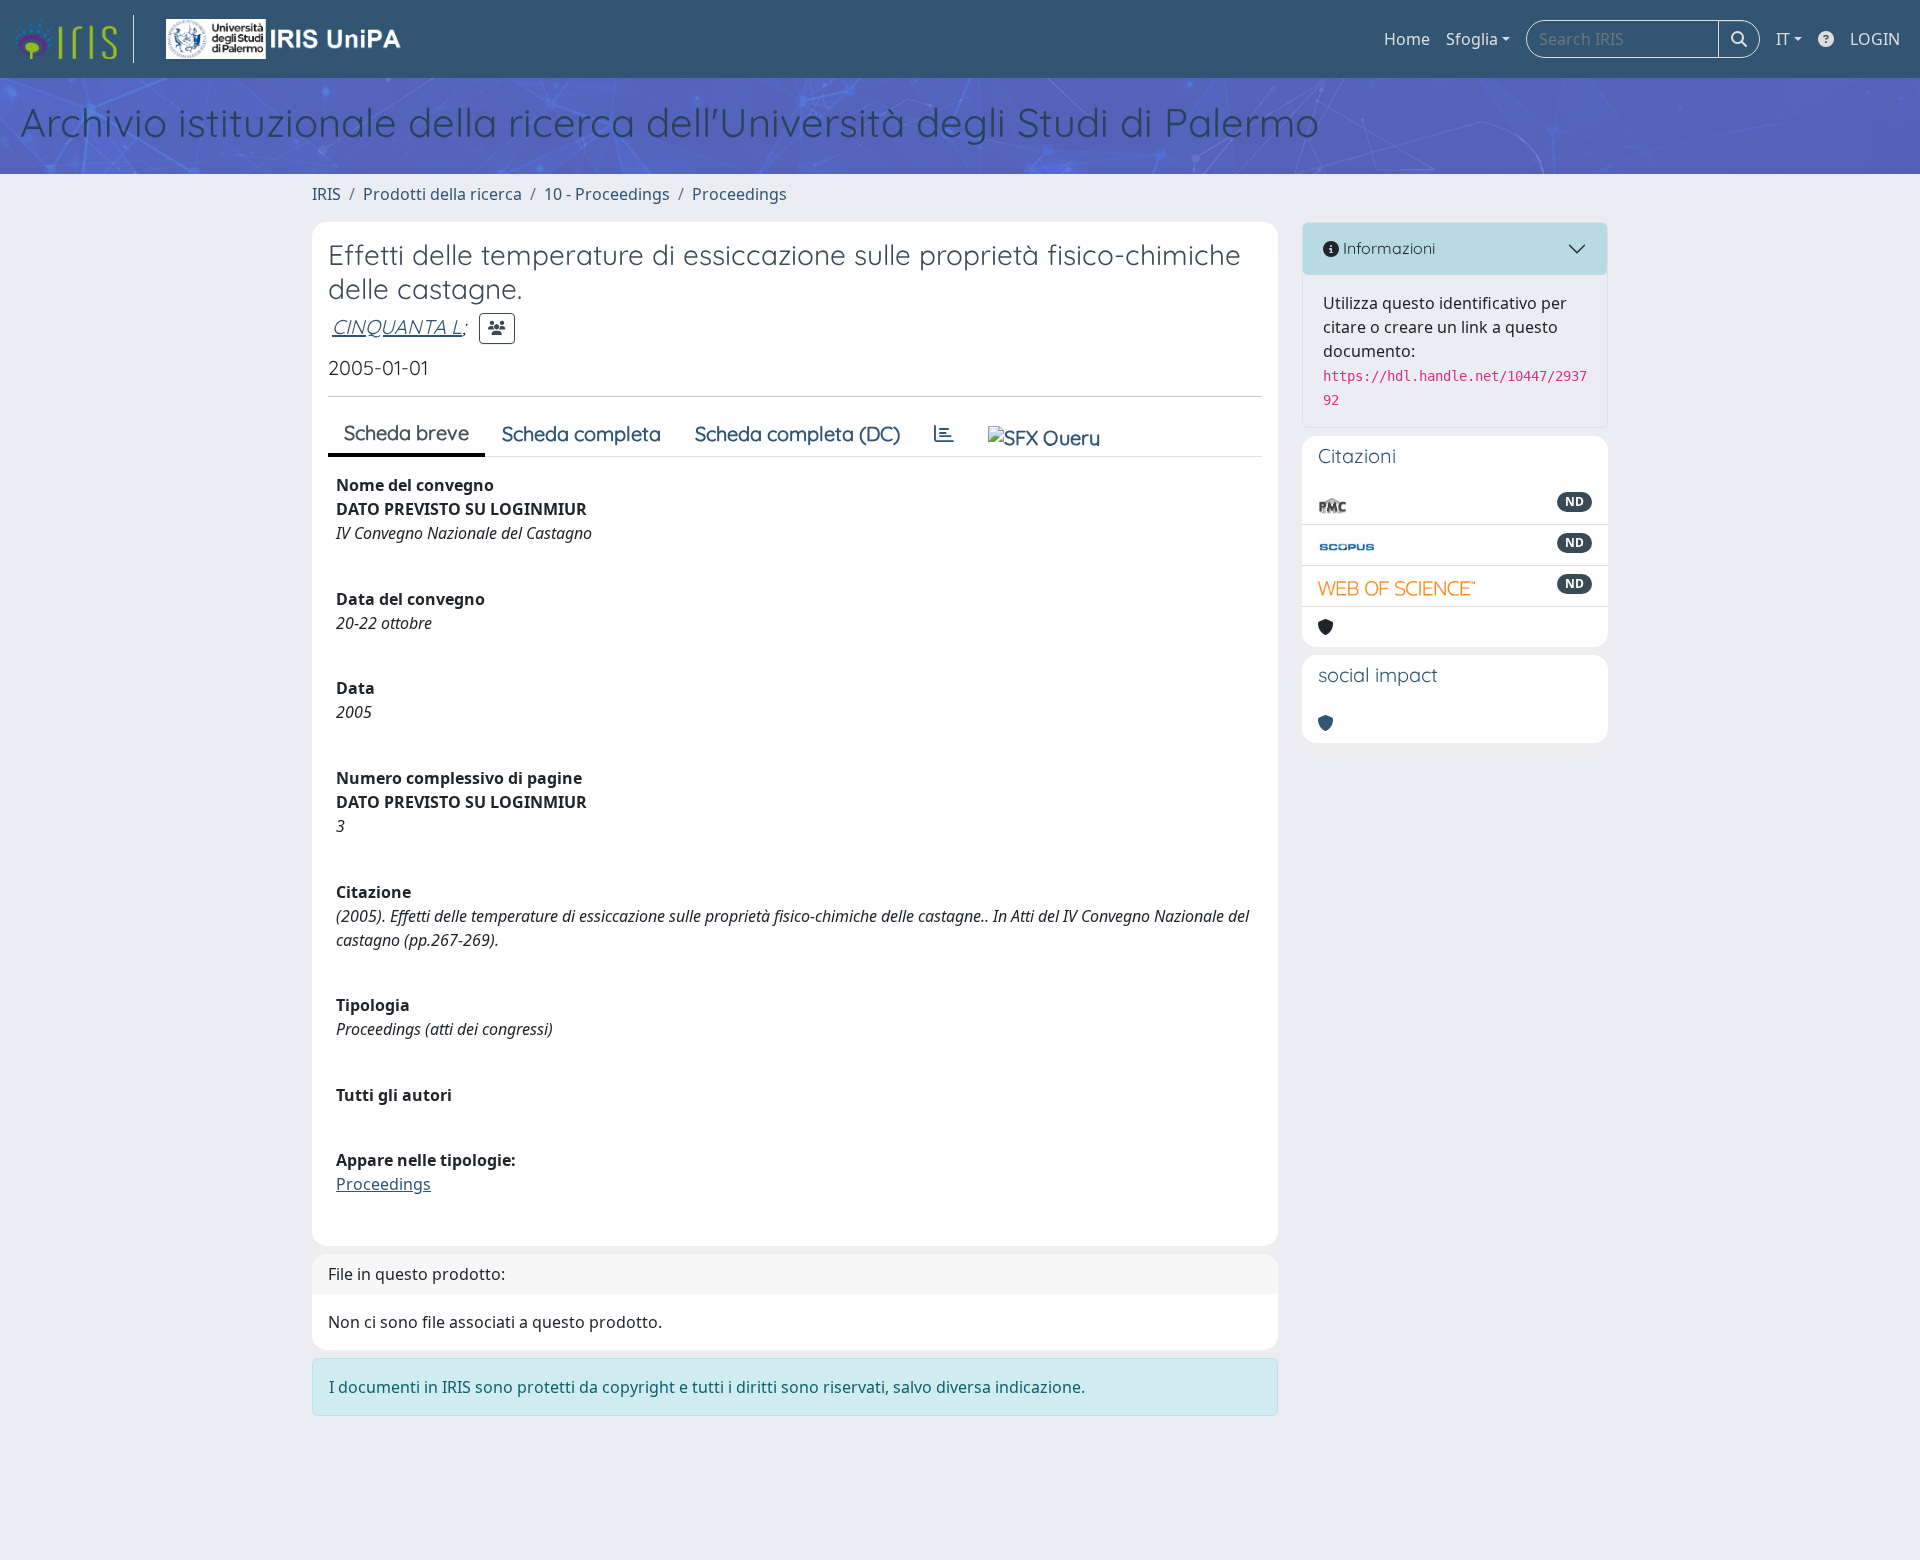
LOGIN (1875, 39)
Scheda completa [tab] (581, 433)
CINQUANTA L (397, 326)
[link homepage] (73, 39)
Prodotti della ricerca (442, 194)
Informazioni (1387, 248)
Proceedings (739, 194)
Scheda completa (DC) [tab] (797, 433)
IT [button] (1783, 39)
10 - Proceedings (607, 194)
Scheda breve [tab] (406, 432)
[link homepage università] (285, 39)
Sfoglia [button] (1472, 39)
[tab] (944, 434)
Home (1407, 39)
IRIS (326, 194)
